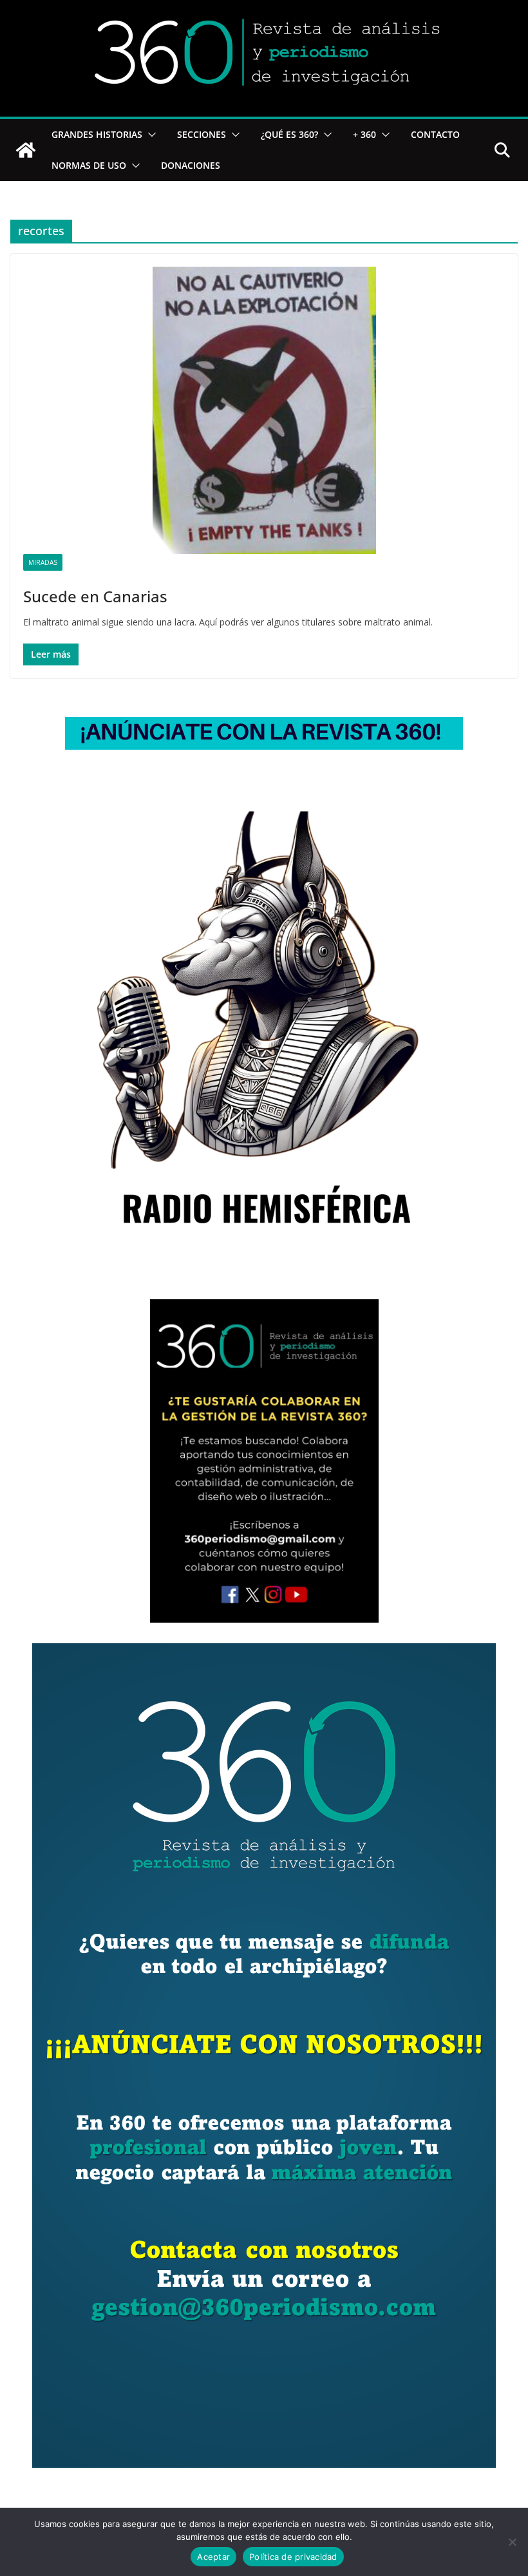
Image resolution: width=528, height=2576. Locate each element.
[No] (512, 2542)
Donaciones (191, 165)
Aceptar (213, 2557)
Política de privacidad (293, 2557)
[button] (149, 135)
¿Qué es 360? (289, 134)
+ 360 (364, 134)
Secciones (202, 134)
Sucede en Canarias (95, 596)
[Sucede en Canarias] (264, 410)
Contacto (435, 134)
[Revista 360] (26, 150)
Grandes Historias (97, 134)
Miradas (43, 562)
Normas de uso (89, 165)
